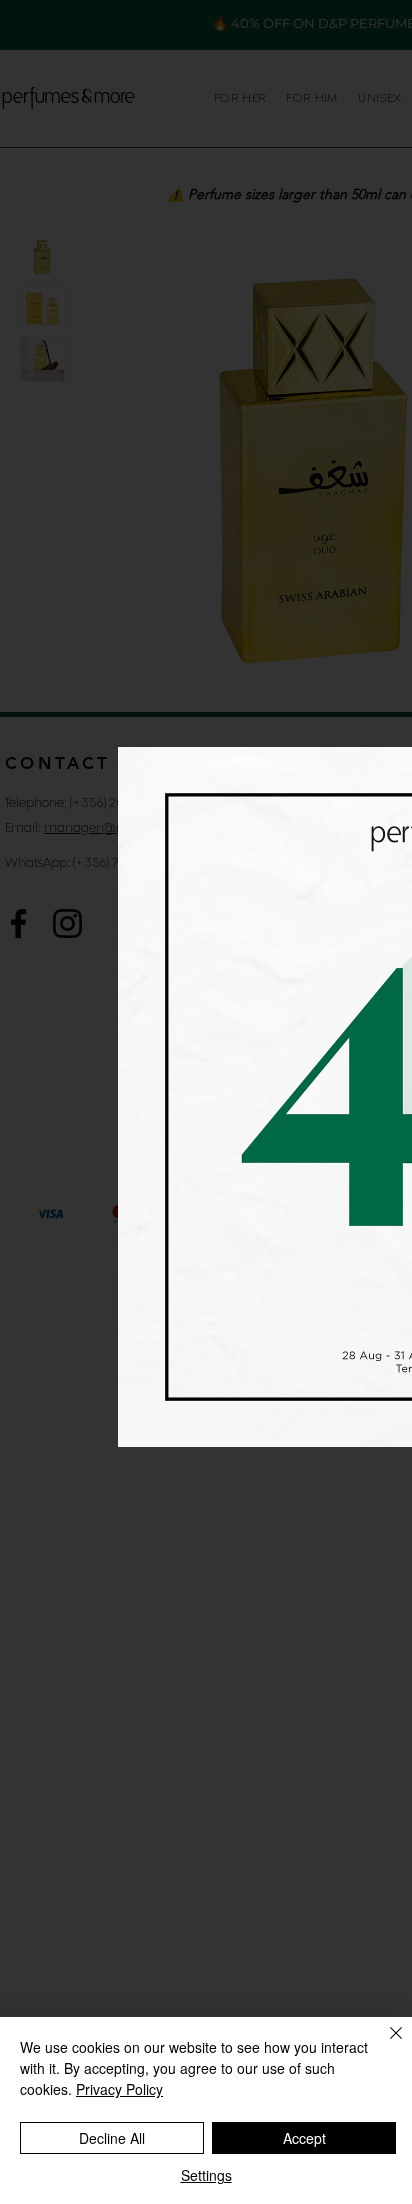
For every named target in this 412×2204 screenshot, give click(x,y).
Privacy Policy (119, 2089)
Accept (304, 2138)
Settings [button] (206, 2175)
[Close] (384, 2045)
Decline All (112, 2138)
